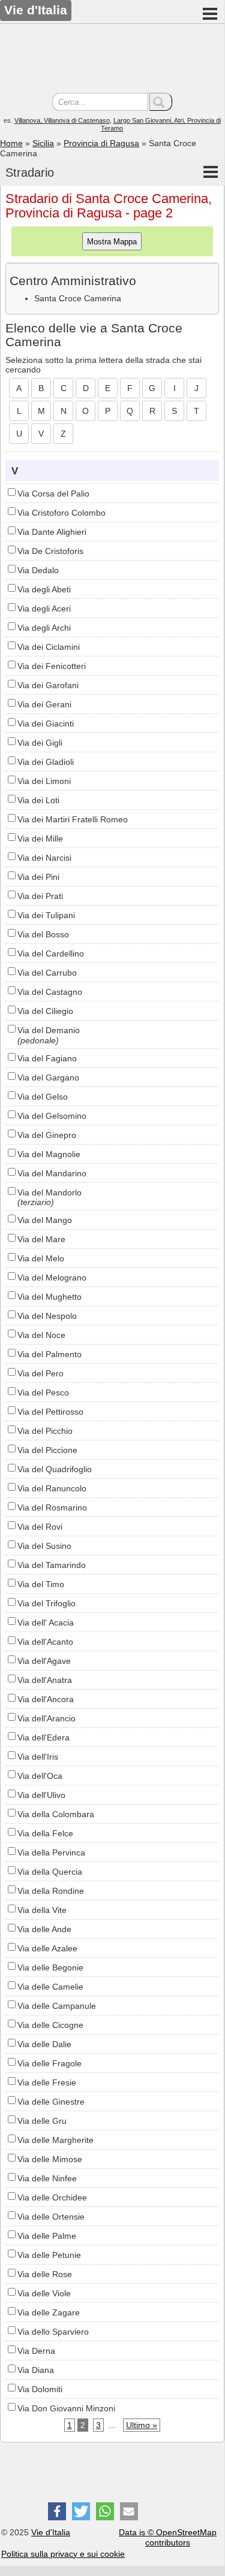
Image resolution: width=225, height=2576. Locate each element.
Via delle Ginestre (51, 2102)
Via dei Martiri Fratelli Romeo (73, 819)
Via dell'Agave (44, 1661)
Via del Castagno (50, 992)
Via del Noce (41, 1335)
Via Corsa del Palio (53, 494)
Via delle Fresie (47, 2082)
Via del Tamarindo (52, 1565)
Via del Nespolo (47, 1316)
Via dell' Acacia (46, 1623)
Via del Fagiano (47, 1058)
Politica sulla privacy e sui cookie (63, 2554)
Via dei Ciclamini (49, 647)
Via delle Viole (44, 2293)
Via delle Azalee (47, 1948)
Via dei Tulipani (46, 915)
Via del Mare (41, 1239)
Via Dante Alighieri (52, 532)
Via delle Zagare (49, 2312)
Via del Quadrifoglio (55, 1469)
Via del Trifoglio (46, 1603)
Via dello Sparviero (53, 2332)
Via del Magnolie (49, 1154)
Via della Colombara (56, 1814)
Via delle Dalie (44, 2044)
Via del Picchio (45, 1431)
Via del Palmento (49, 1354)
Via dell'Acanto (45, 1642)
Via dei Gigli (40, 743)
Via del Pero (40, 1373)
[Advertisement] (112, 60)
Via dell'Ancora (46, 1699)
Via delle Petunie (49, 2255)
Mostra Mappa (112, 242)
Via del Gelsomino (52, 1116)
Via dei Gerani (44, 704)
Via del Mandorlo (49, 1192)
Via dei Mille (40, 839)
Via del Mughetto (49, 1297)
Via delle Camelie (50, 1987)
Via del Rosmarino (52, 1508)
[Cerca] (161, 102)
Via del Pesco (43, 1393)
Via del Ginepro (47, 1135)
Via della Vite (42, 1910)
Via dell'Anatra (45, 1680)
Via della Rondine (51, 1891)
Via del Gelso (43, 1097)
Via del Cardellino (51, 953)
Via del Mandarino (52, 1173)
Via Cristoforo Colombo (61, 513)
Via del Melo (41, 1258)
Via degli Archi (44, 628)
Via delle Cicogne (50, 2025)
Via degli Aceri (44, 609)
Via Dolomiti (40, 2389)
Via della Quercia (50, 1872)
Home (11, 143)
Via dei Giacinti (46, 724)
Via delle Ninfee (47, 2178)
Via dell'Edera (43, 1737)
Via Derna (36, 2351)
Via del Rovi (40, 1527)
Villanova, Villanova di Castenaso (62, 120)
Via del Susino (44, 1546)
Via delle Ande (44, 1929)
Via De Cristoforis (50, 551)
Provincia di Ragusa (101, 143)
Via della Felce (45, 1833)
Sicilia (43, 143)
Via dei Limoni (44, 781)
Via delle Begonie (50, 1967)
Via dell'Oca (40, 1776)
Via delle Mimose (50, 2159)
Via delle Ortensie (51, 2217)
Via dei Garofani (48, 685)
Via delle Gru (42, 2121)
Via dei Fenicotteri (52, 666)
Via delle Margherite (55, 2140)
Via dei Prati (40, 896)
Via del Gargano (48, 1077)
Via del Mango (45, 1220)
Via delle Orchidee (52, 2197)
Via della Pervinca (51, 1852)
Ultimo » (142, 2425)
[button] (57, 2511)
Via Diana (36, 2370)
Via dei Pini (38, 877)
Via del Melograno (52, 1278)
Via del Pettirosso (50, 1412)
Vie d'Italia (51, 2532)
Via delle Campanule (57, 2006)
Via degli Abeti (44, 589)
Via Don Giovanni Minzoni (66, 2408)
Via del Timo (41, 1584)
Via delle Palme (47, 2236)
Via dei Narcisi (44, 858)
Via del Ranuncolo (52, 1488)
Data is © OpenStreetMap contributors (168, 2537)
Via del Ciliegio (45, 1011)
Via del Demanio (49, 1030)
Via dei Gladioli (46, 762)
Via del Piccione (47, 1450)
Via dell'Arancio (46, 1718)
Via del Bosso (43, 934)
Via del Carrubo (47, 973)
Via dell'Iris (38, 1757)
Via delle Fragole (49, 2063)
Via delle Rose (45, 2274)
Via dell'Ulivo (41, 1795)
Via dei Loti (38, 800)
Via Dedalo (38, 570)
